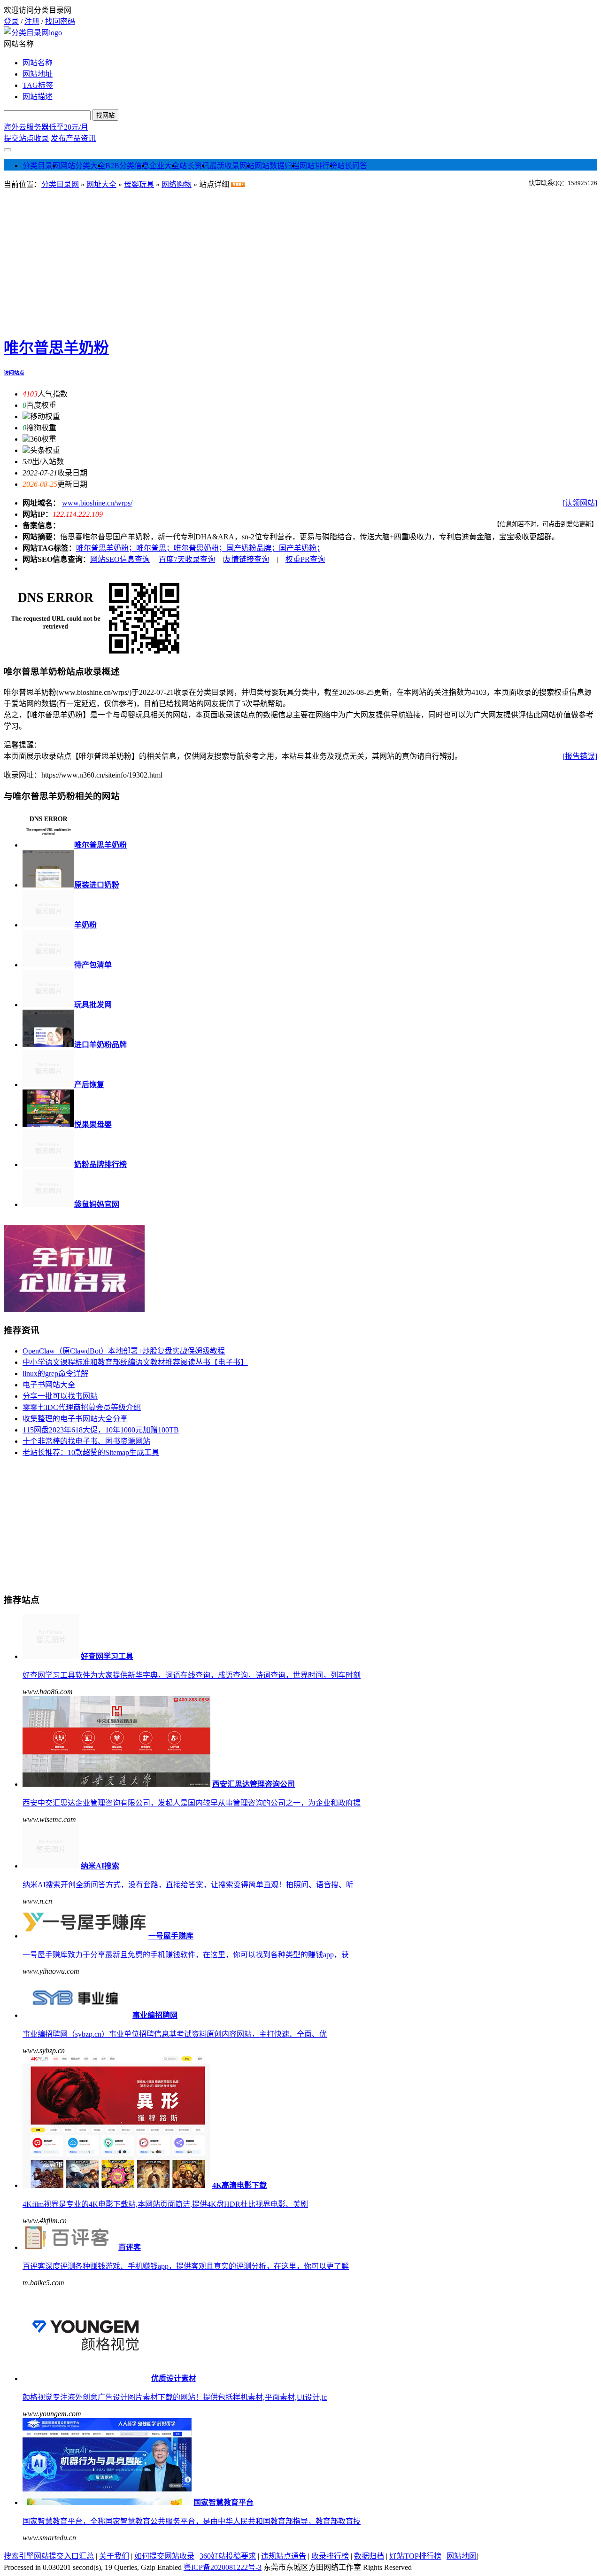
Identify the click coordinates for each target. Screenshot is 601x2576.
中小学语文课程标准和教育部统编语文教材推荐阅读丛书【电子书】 (135, 1362)
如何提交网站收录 (164, 2556)
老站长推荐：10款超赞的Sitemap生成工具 (91, 1452)
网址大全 (101, 184)
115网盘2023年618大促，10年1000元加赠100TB (101, 1430)
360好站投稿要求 (228, 2556)
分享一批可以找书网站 (60, 1396)
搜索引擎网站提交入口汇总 (49, 2556)
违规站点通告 (284, 2556)
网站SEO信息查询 (120, 559)
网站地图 (462, 2556)
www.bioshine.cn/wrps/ (97, 503)
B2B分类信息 (127, 166)
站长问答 (352, 166)
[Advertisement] (300, 260)
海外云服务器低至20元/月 (46, 127)
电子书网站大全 (49, 1385)
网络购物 (177, 184)
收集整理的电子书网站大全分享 (75, 1419)
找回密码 (60, 21)
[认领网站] (580, 503)
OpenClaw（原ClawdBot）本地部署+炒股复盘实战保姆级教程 (124, 1351)
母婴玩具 (139, 184)
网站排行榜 (318, 166)
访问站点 (14, 373)
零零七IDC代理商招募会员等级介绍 (82, 1407)
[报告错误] (580, 756)
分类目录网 (41, 166)
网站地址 (38, 74)
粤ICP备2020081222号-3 (223, 2567)
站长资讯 (194, 166)
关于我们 (114, 2556)
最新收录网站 (232, 166)
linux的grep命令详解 (55, 1374)
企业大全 (164, 166)
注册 (32, 21)
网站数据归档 (277, 166)
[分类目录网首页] (33, 33)
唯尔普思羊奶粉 (56, 348)
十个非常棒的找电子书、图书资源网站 (86, 1441)
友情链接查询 (247, 559)
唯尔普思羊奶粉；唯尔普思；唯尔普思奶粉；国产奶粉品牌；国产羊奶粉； (198, 548)
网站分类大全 (83, 166)
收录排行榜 (330, 2556)
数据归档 (369, 2556)
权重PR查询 (305, 559)
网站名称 (38, 63)
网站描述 (38, 97)
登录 (11, 21)
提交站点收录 (26, 138)
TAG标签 (38, 85)
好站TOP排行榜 (415, 2556)
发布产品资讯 (73, 138)
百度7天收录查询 (187, 559)
